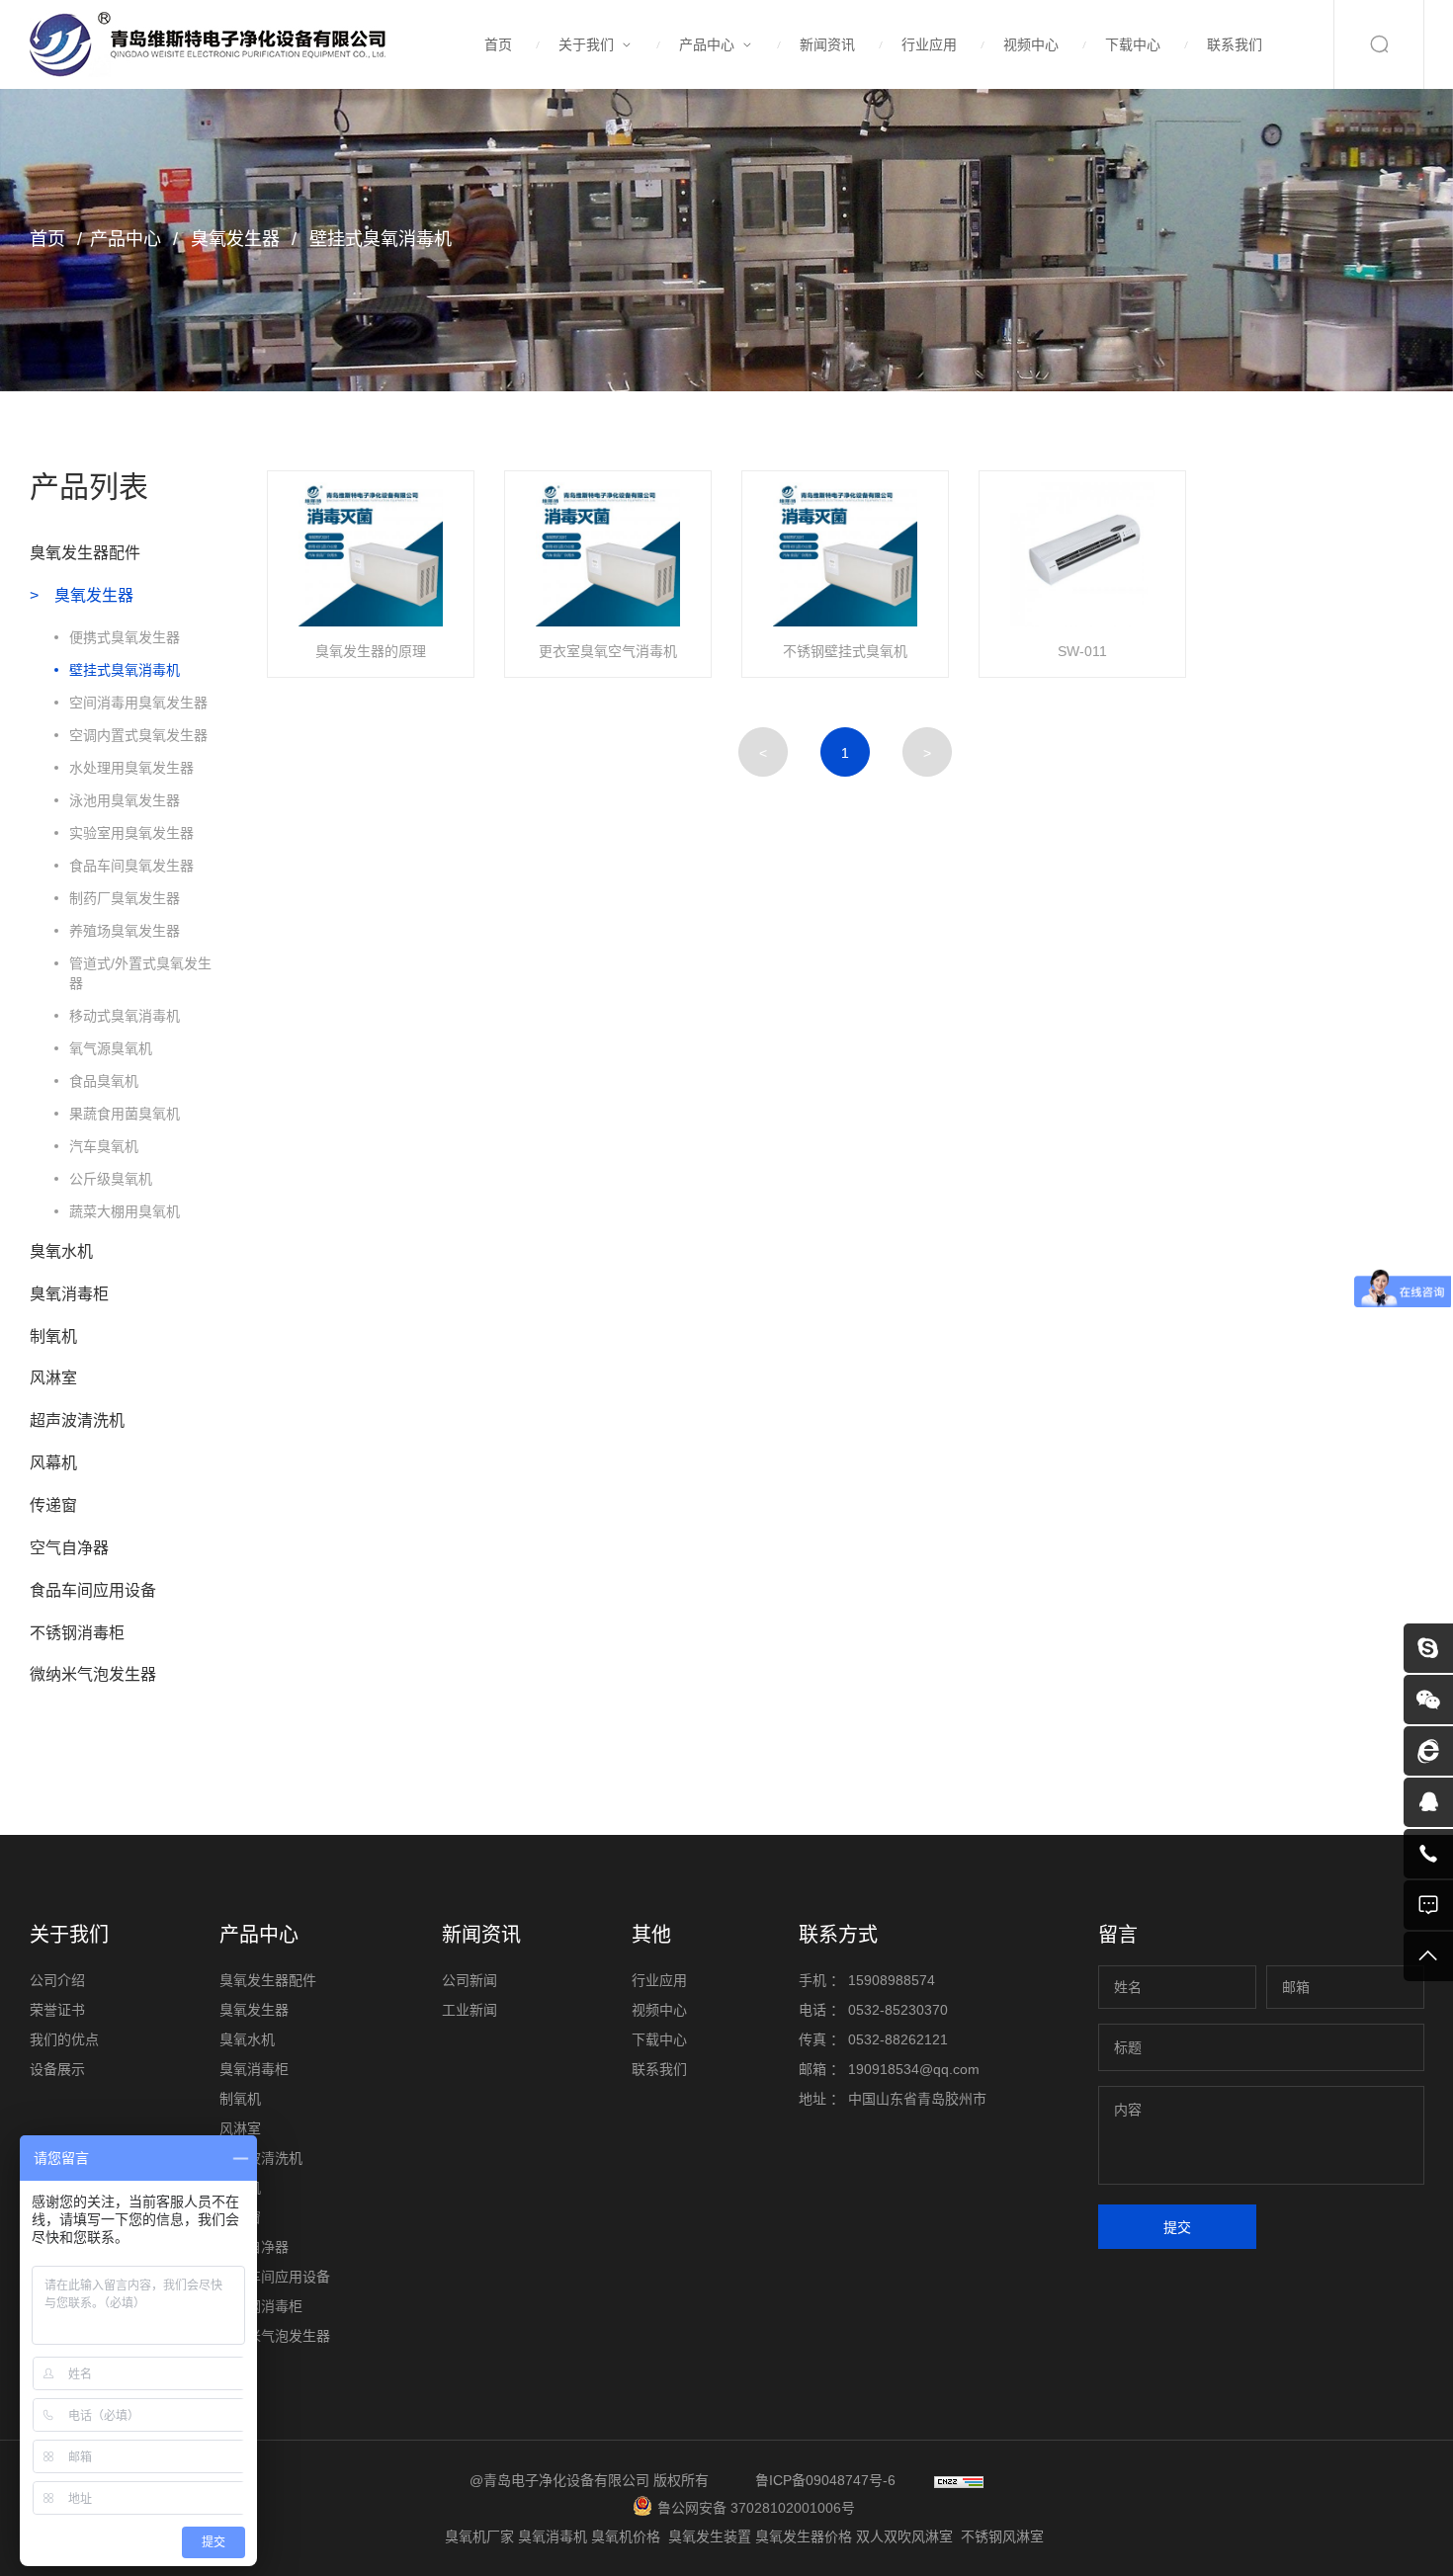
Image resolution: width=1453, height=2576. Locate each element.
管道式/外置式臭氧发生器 (140, 973)
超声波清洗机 (77, 1420)
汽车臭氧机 (104, 1146)
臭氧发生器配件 (85, 553)
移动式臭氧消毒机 (125, 1016)
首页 (498, 44)
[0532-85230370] (1428, 1854)
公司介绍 (57, 1980)
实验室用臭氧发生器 (131, 833)
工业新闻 (470, 2010)
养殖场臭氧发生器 (125, 931)
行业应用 (929, 44)
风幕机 (53, 1463)
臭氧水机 (61, 1251)
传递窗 (53, 1505)
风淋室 (53, 1378)
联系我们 (1235, 44)
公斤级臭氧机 (111, 1179)
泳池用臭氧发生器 (125, 800)
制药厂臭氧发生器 (125, 898)
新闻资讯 (827, 44)
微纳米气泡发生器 (93, 1674)
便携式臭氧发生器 (125, 637)
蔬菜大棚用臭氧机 (125, 1211)
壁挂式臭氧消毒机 (378, 239)
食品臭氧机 (104, 1081)
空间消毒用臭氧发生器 (138, 703)
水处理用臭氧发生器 (131, 768)
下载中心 (1133, 44)
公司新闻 (470, 1980)
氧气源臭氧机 (111, 1048)
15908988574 (892, 1980)
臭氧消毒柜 (69, 1294)
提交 (1177, 2227)
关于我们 (586, 44)
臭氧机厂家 (481, 2536)
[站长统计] (959, 2480)
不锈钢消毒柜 (77, 1633)
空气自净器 (69, 1548)
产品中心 (707, 44)
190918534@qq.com (914, 2069)
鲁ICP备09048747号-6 (825, 2480)
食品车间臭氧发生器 (131, 866)
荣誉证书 (57, 2010)
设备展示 (57, 2069)
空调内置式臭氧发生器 (138, 735)
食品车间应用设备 (93, 1590)
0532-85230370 (898, 2010)
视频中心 (1031, 44)
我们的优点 (64, 2039)
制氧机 (53, 1336)
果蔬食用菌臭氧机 (125, 1114)
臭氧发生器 (233, 239)
